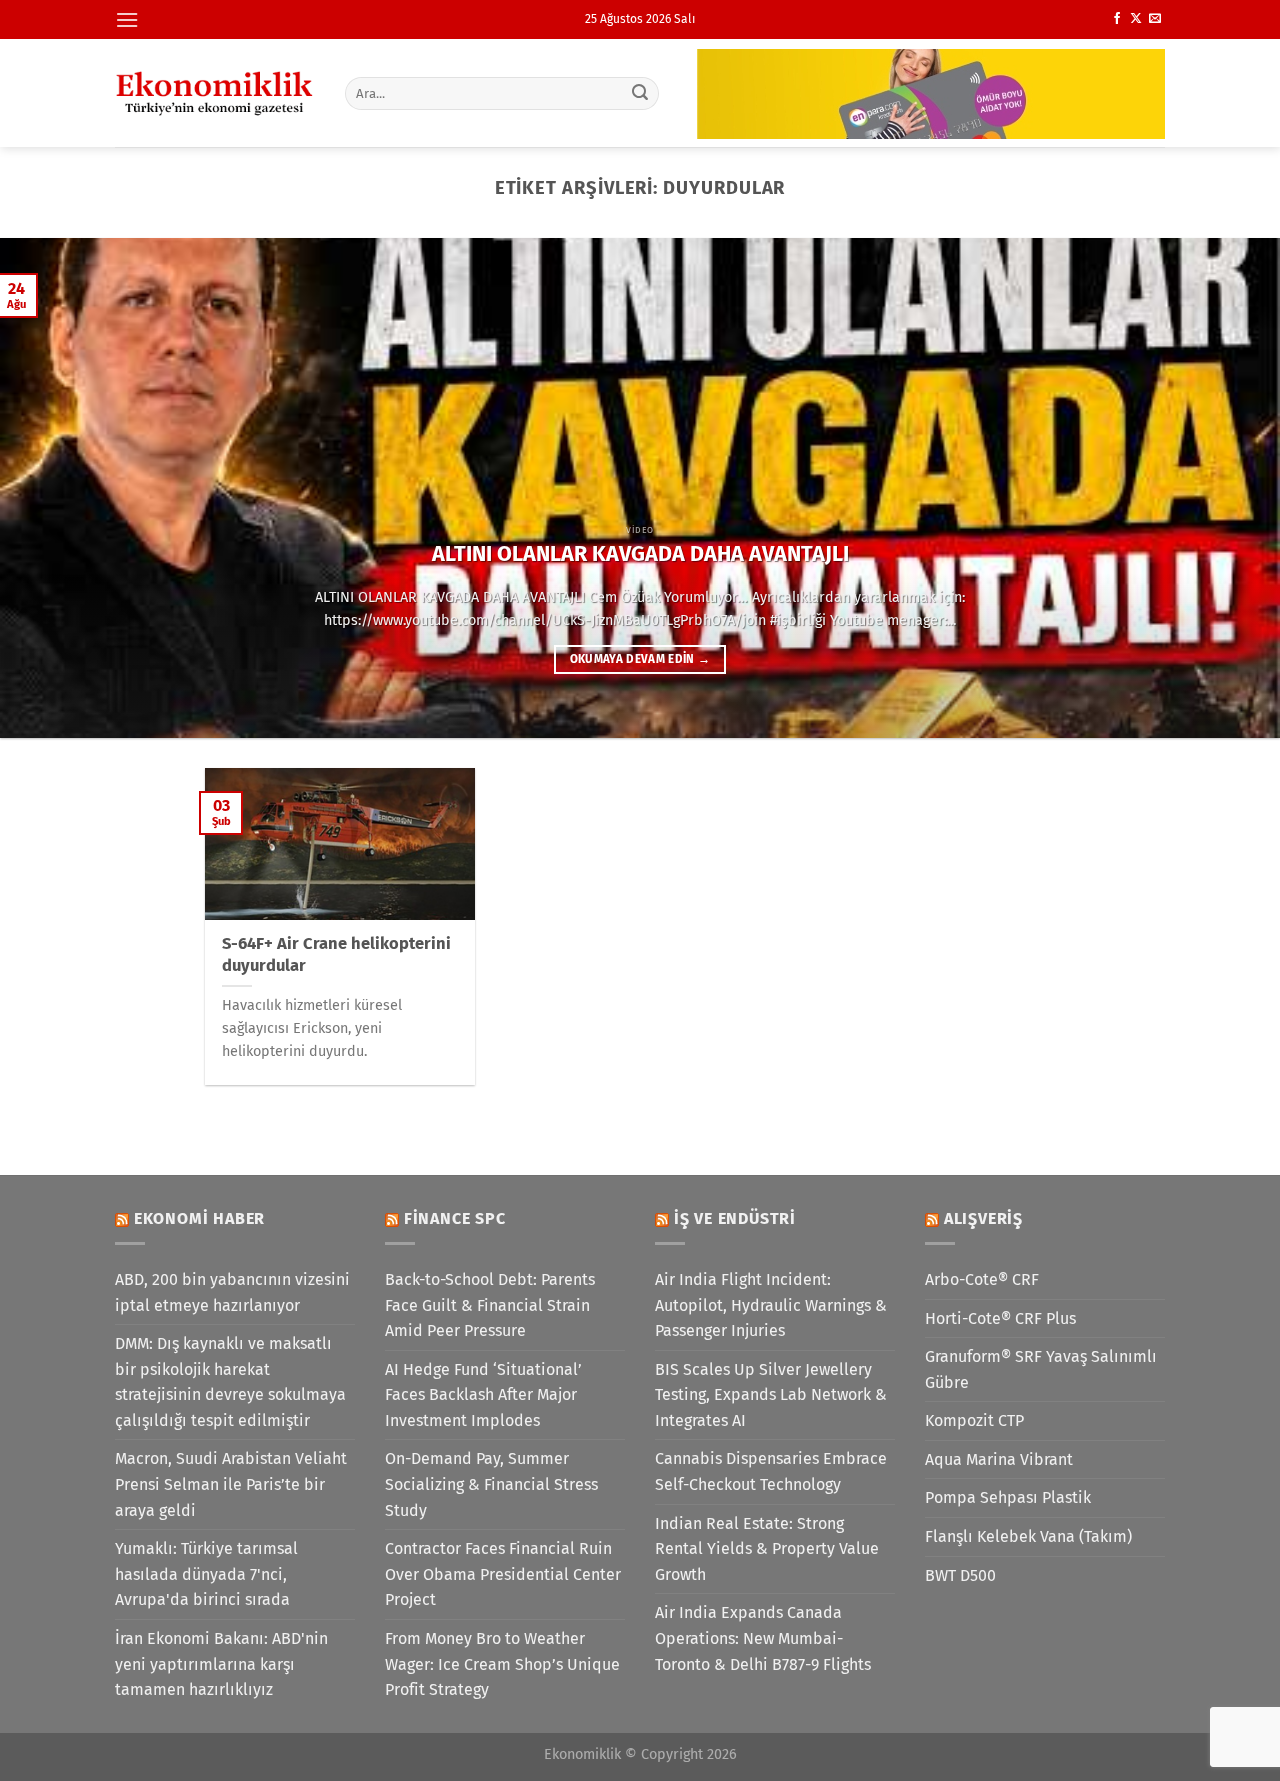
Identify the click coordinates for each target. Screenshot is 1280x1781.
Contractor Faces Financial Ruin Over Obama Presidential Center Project (503, 1574)
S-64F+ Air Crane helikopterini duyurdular (336, 954)
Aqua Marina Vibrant (999, 1459)
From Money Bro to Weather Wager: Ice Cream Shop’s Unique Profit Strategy (502, 1664)
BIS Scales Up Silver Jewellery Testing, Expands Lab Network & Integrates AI (771, 1395)
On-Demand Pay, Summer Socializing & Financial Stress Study (491, 1484)
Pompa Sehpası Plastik (1008, 1497)
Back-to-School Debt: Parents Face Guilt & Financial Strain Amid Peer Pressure (490, 1305)
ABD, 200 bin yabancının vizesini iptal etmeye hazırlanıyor (232, 1292)
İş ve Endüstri (735, 1218)
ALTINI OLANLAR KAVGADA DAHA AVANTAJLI (640, 554)
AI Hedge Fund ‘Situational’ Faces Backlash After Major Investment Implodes (483, 1395)
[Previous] (51, 488)
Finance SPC (455, 1218)
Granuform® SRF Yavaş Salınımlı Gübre (1041, 1369)
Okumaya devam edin (640, 659)
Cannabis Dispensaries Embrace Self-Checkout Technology (771, 1471)
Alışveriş (983, 1218)
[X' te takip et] (1136, 19)
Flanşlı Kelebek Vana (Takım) (1028, 1536)
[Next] (1229, 488)
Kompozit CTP (974, 1420)
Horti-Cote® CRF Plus (1000, 1318)
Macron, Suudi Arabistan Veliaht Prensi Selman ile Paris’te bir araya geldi (231, 1484)
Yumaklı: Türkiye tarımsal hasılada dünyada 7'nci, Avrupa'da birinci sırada (206, 1574)
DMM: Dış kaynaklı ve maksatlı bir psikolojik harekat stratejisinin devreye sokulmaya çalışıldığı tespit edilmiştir (230, 1382)
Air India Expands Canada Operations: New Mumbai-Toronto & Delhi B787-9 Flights (763, 1638)
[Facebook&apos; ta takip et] (1117, 19)
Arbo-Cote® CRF (982, 1279)
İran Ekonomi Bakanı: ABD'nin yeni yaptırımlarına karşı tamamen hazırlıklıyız (221, 1664)
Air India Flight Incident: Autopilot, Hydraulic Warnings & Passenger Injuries (771, 1305)
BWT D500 (960, 1575)
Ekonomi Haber (199, 1218)
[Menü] (127, 19)
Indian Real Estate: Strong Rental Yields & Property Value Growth (767, 1549)
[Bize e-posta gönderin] (1155, 19)
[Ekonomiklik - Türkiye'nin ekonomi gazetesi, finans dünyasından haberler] (215, 93)
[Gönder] (641, 93)
